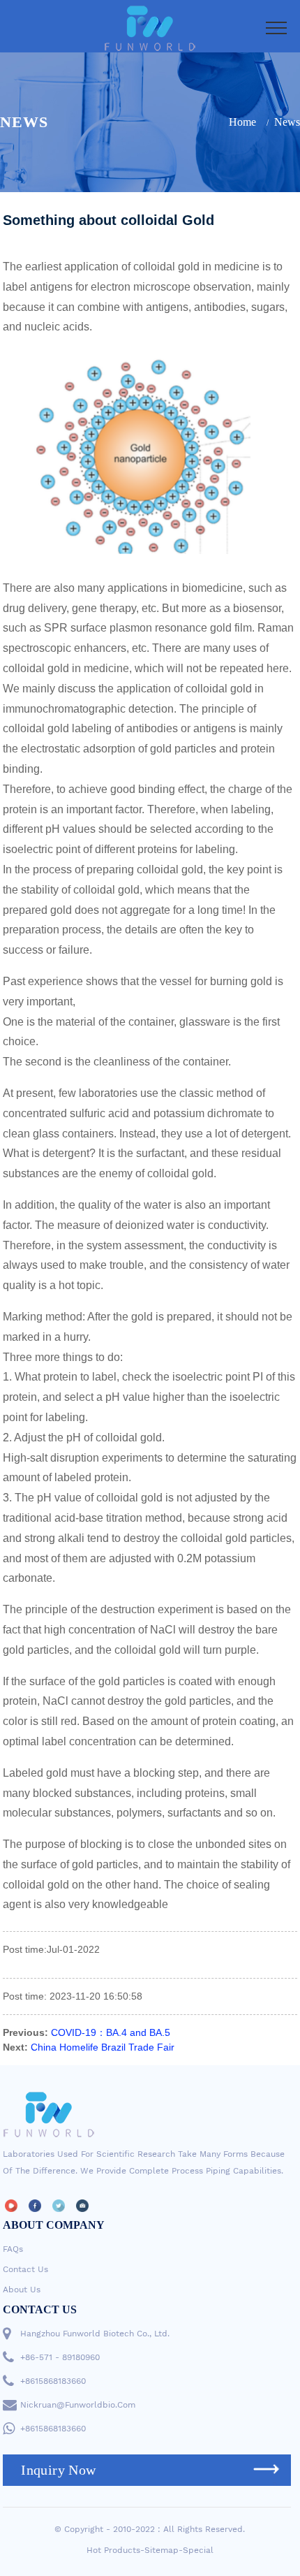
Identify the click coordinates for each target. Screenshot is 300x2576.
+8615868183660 (53, 2381)
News (287, 122)
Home (242, 122)
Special (198, 2550)
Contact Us (25, 2269)
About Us (22, 2290)
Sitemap (162, 2550)
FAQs (13, 2249)
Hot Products (113, 2550)
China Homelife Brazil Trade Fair (103, 2047)
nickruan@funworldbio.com (78, 2405)
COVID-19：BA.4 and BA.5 (111, 2032)
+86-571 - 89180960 (60, 2357)
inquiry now (58, 2470)
